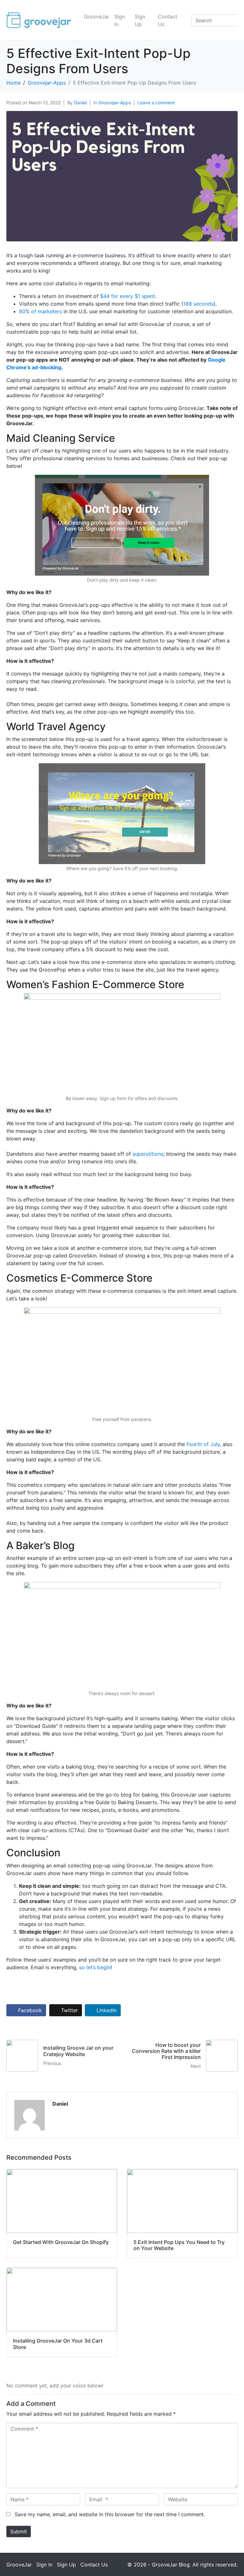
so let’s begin (95, 1967)
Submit (19, 2531)
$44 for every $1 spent (128, 296)
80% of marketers (41, 311)
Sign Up (140, 20)
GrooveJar (97, 17)
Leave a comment (156, 103)
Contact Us (168, 20)
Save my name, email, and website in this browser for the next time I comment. (110, 2514)
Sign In (120, 20)
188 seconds (198, 304)
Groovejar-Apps (115, 103)
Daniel (80, 103)
